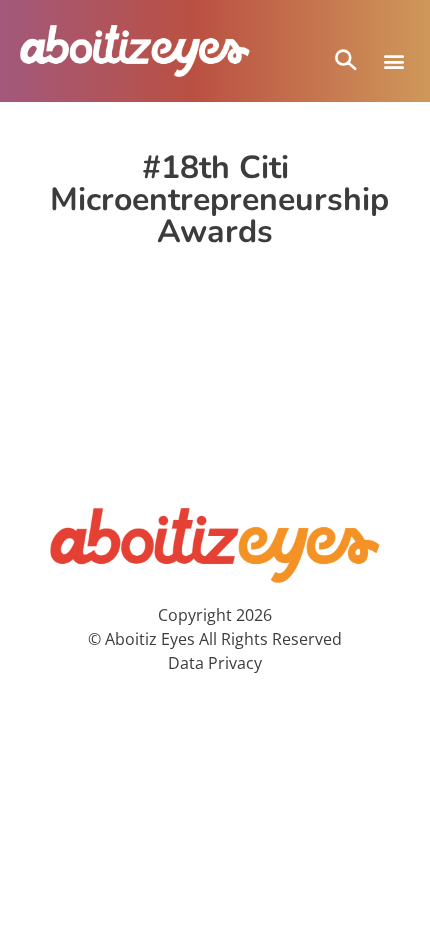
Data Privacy (215, 663)
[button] (393, 60)
